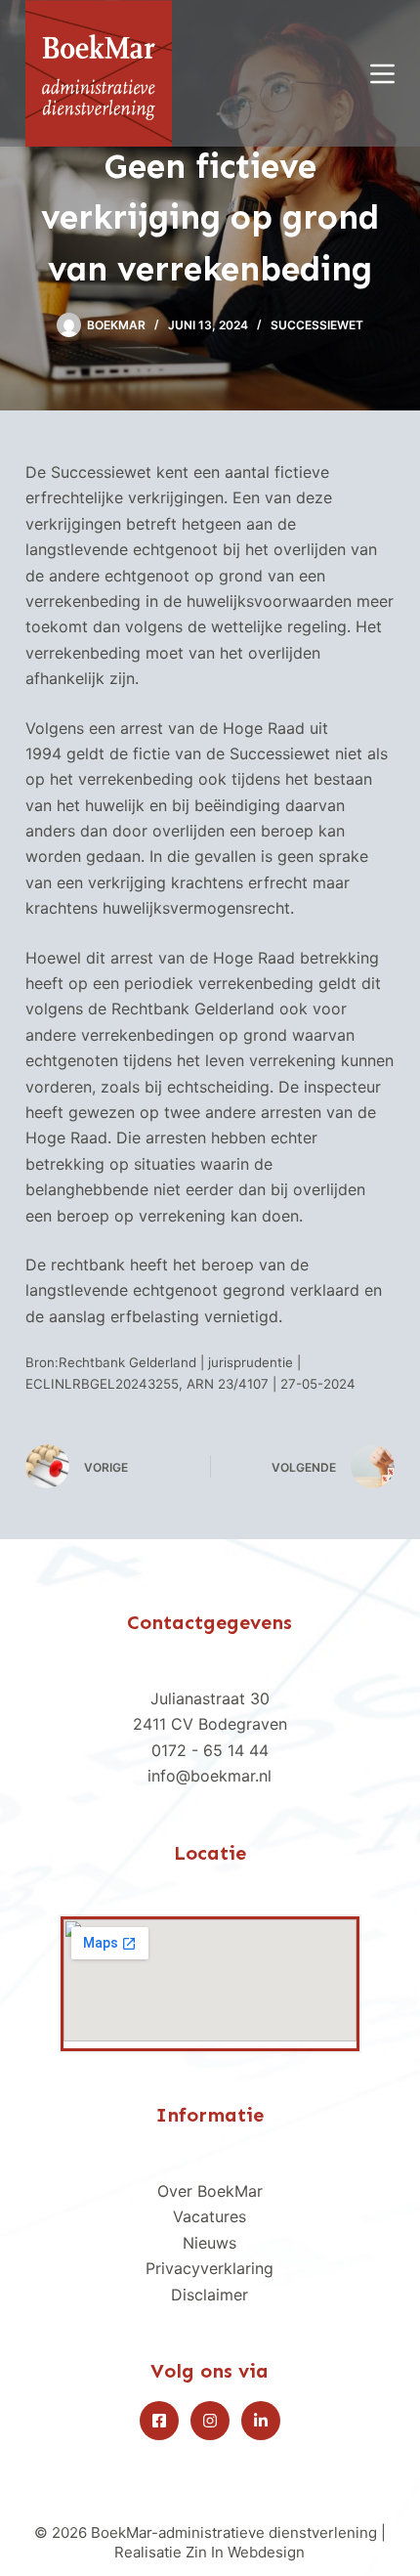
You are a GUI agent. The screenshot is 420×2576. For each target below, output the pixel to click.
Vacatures (210, 2216)
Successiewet (317, 325)
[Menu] (382, 74)
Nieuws (210, 2243)
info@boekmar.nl (210, 1776)
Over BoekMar (210, 2191)
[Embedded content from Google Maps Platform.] (210, 1980)
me (231, 2295)
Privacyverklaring (210, 2268)
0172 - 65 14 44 (210, 1750)
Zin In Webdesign (245, 2552)
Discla (193, 2295)
